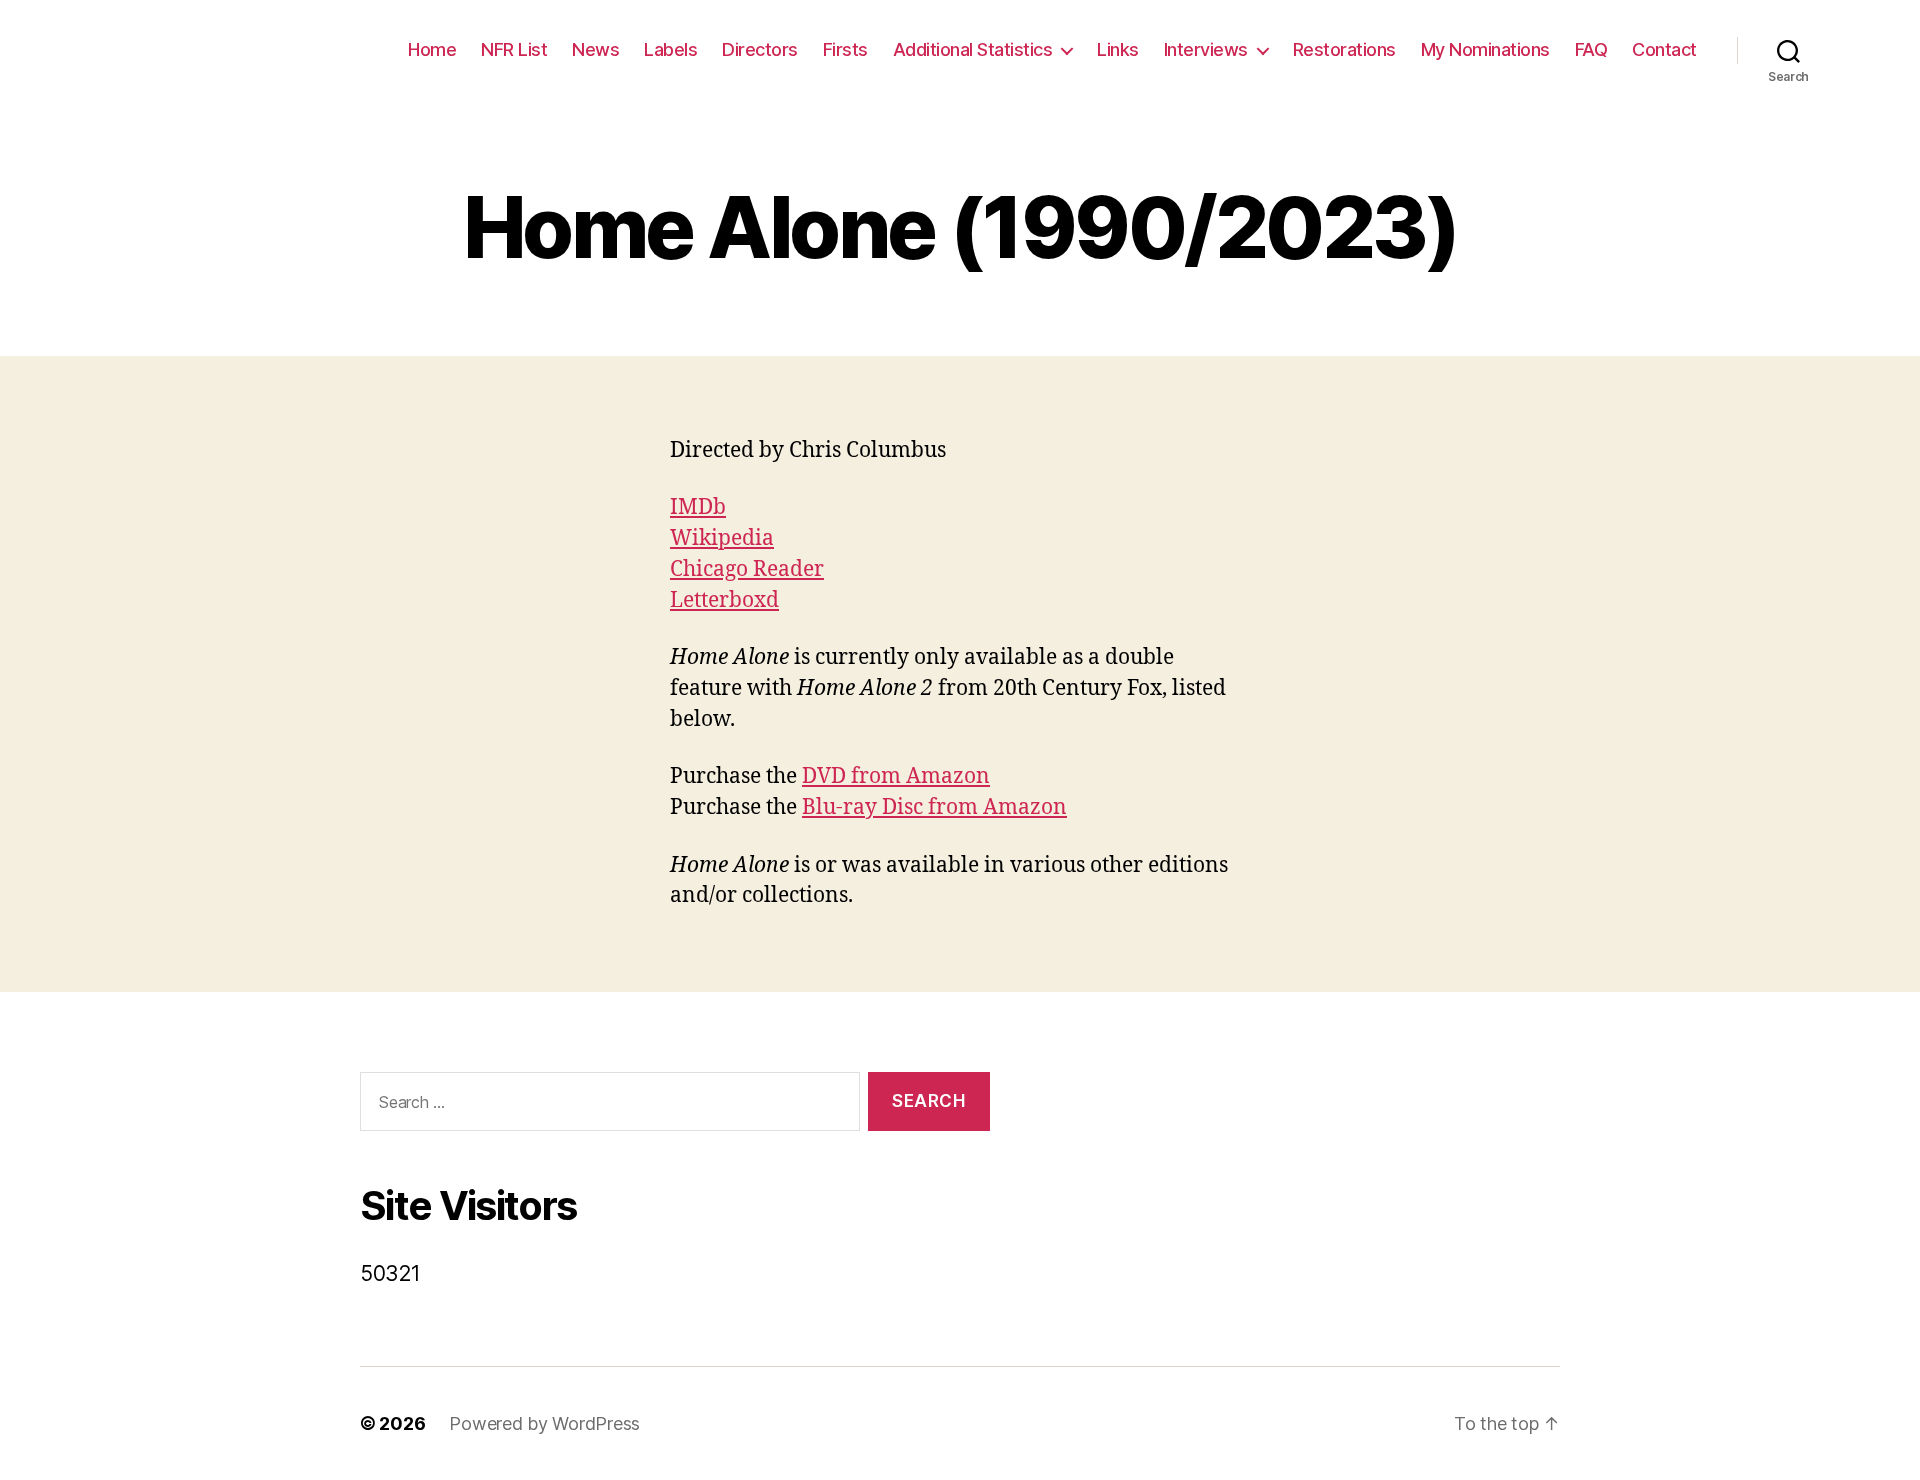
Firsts (845, 49)
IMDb (698, 507)
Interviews (1206, 49)
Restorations (1344, 49)
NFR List (514, 49)
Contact (1664, 49)
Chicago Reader (747, 569)
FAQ (1591, 49)
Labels (670, 49)
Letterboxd (724, 600)
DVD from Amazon (896, 776)
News (595, 49)
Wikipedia (722, 538)
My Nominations (1485, 49)
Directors (760, 49)
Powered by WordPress (544, 1423)
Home (432, 49)
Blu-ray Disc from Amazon (934, 807)
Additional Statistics (973, 49)
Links (1118, 49)
